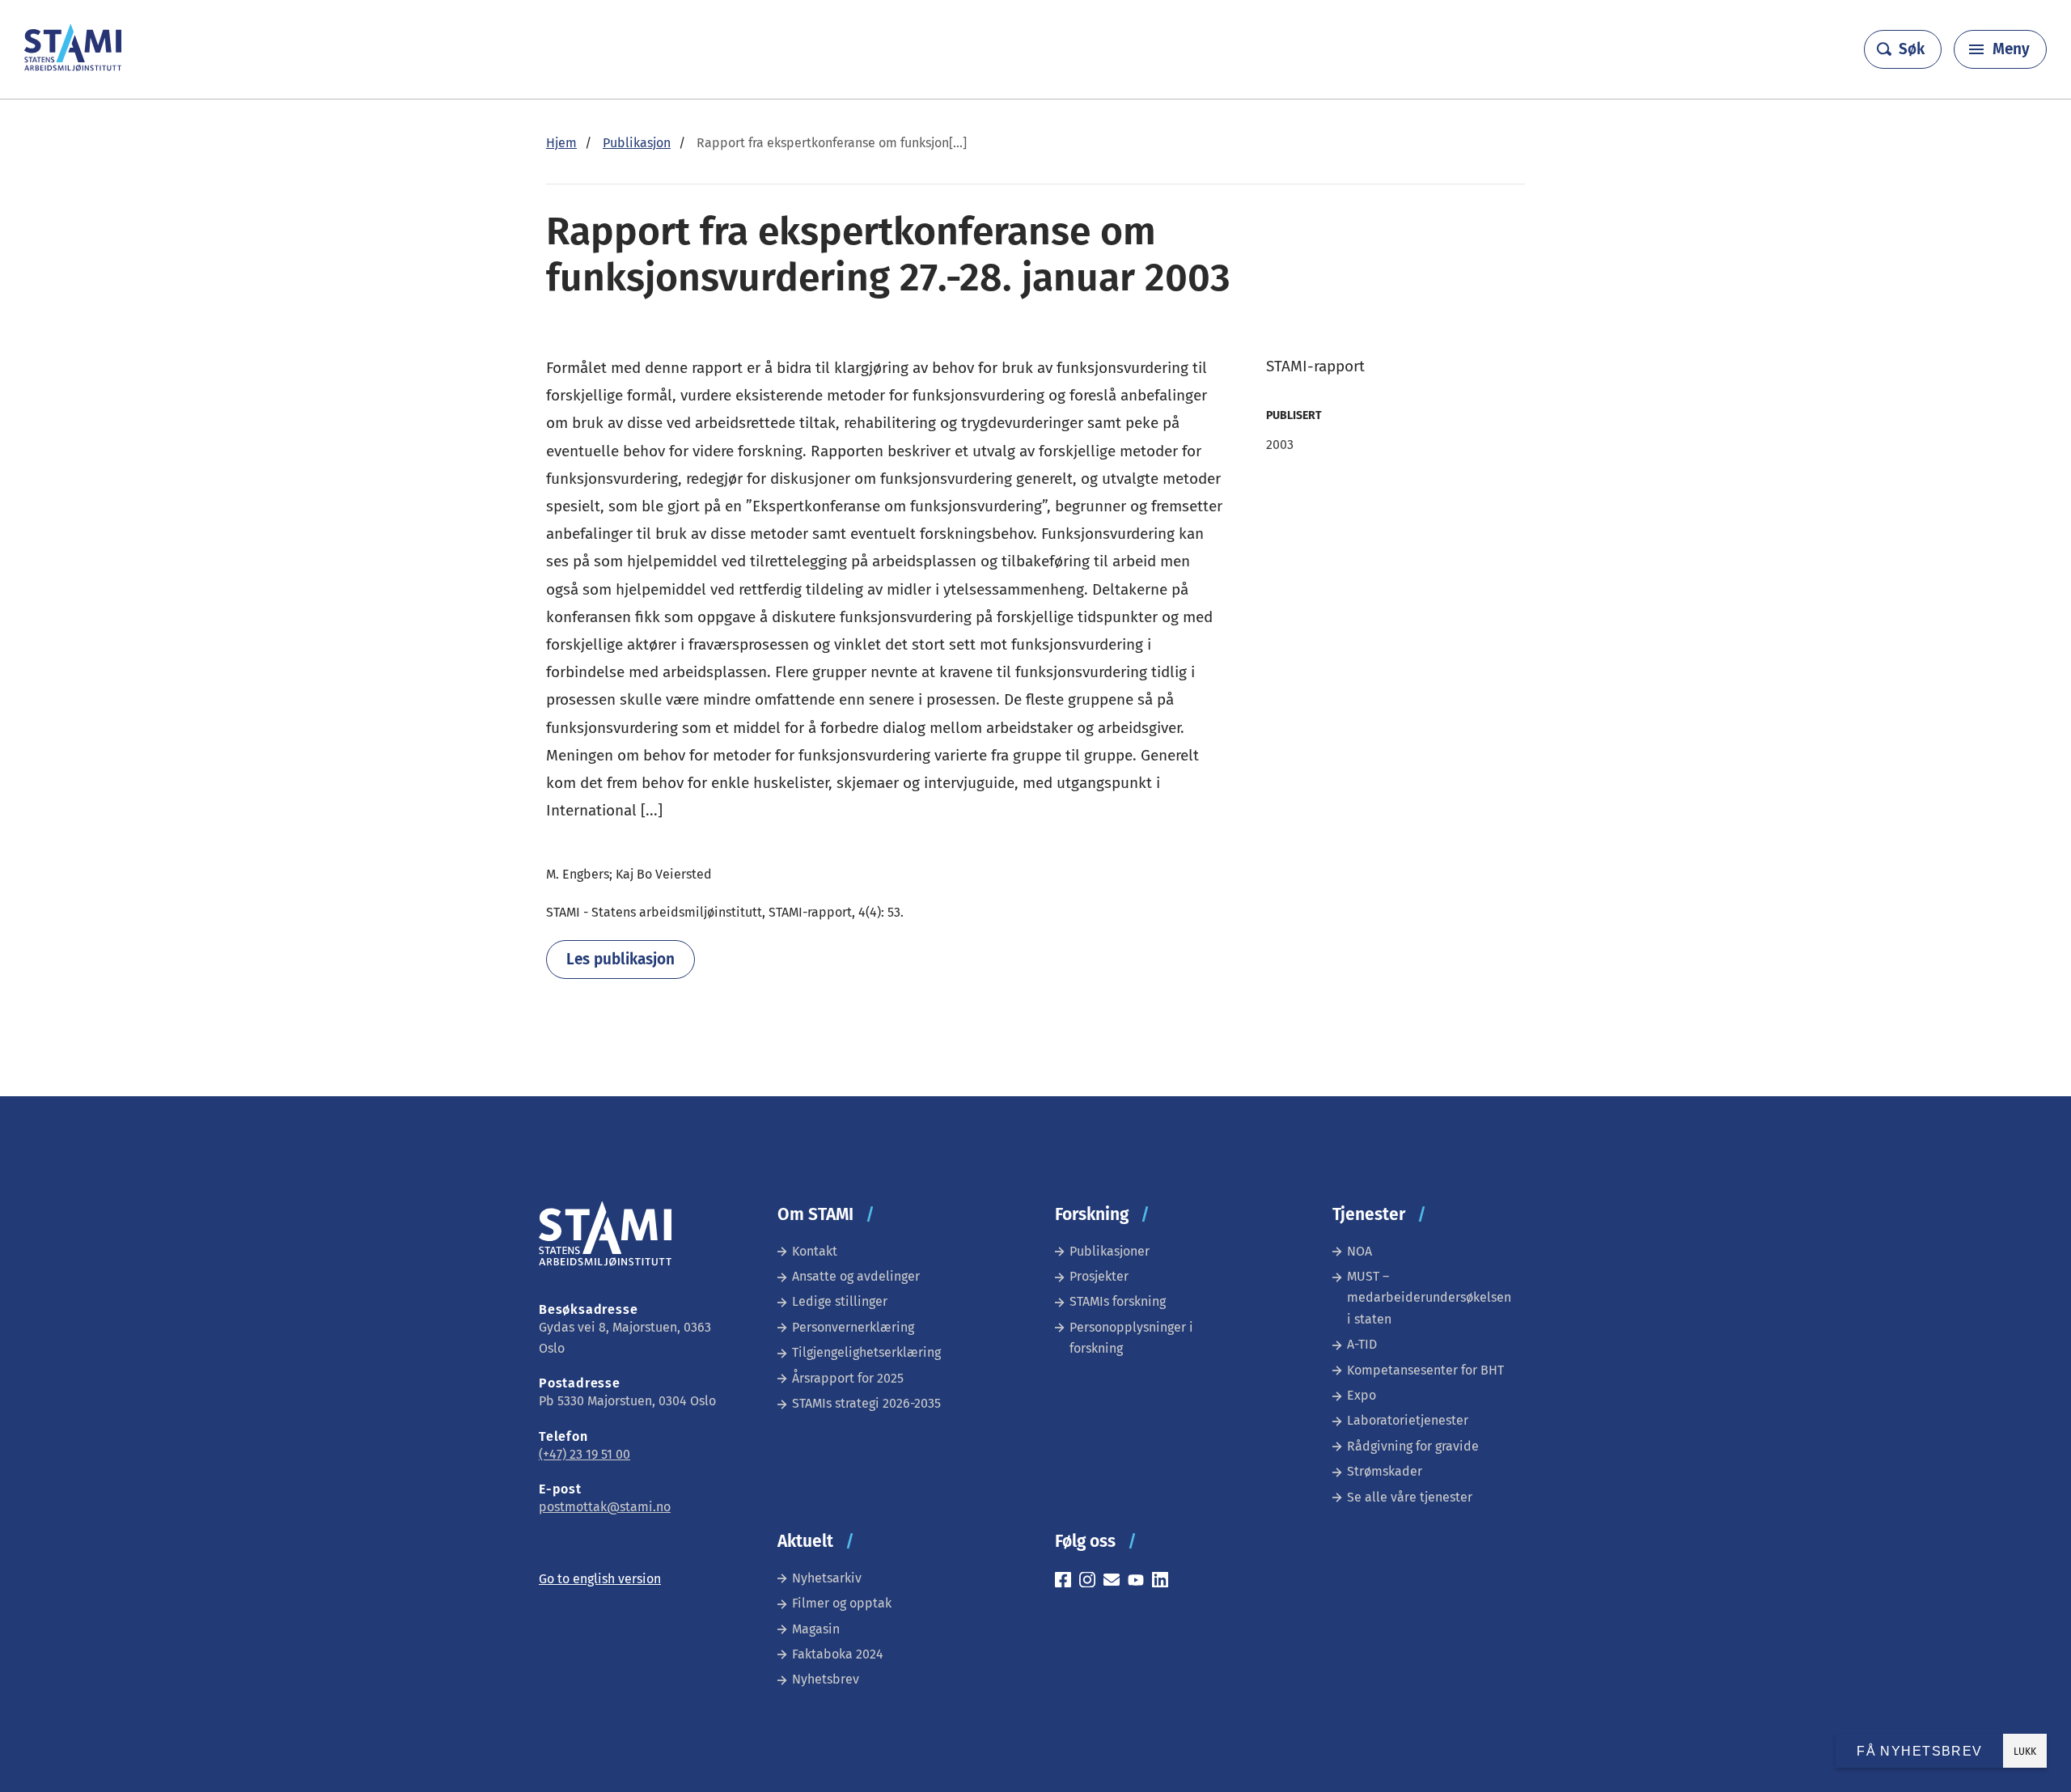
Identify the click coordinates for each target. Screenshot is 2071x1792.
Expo (1362, 1395)
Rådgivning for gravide (1413, 1446)
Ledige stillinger (840, 1301)
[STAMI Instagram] (1091, 1582)
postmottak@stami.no (605, 1507)
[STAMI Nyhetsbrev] (1116, 1582)
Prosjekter (1099, 1276)
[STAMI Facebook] (1067, 1582)
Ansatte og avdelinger (856, 1276)
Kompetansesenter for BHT (1425, 1370)
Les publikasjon (620, 959)
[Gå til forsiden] (73, 67)
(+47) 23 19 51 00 (584, 1454)
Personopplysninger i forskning (1131, 1338)
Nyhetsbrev (826, 1679)
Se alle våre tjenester (1410, 1497)
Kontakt (815, 1251)
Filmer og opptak (842, 1603)
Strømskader (1385, 1471)
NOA (1359, 1251)
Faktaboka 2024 (838, 1654)
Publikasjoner (1110, 1251)
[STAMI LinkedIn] (1164, 1582)
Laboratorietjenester (1408, 1420)
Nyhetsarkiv (827, 1578)
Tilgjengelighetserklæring (866, 1352)
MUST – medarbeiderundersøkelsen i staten (1429, 1298)
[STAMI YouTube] (1140, 1582)
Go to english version (600, 1579)
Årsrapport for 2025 (848, 1378)
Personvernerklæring (853, 1327)
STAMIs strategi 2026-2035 (866, 1403)
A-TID (1362, 1344)
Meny (2011, 49)
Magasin (816, 1629)
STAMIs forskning (1118, 1301)
